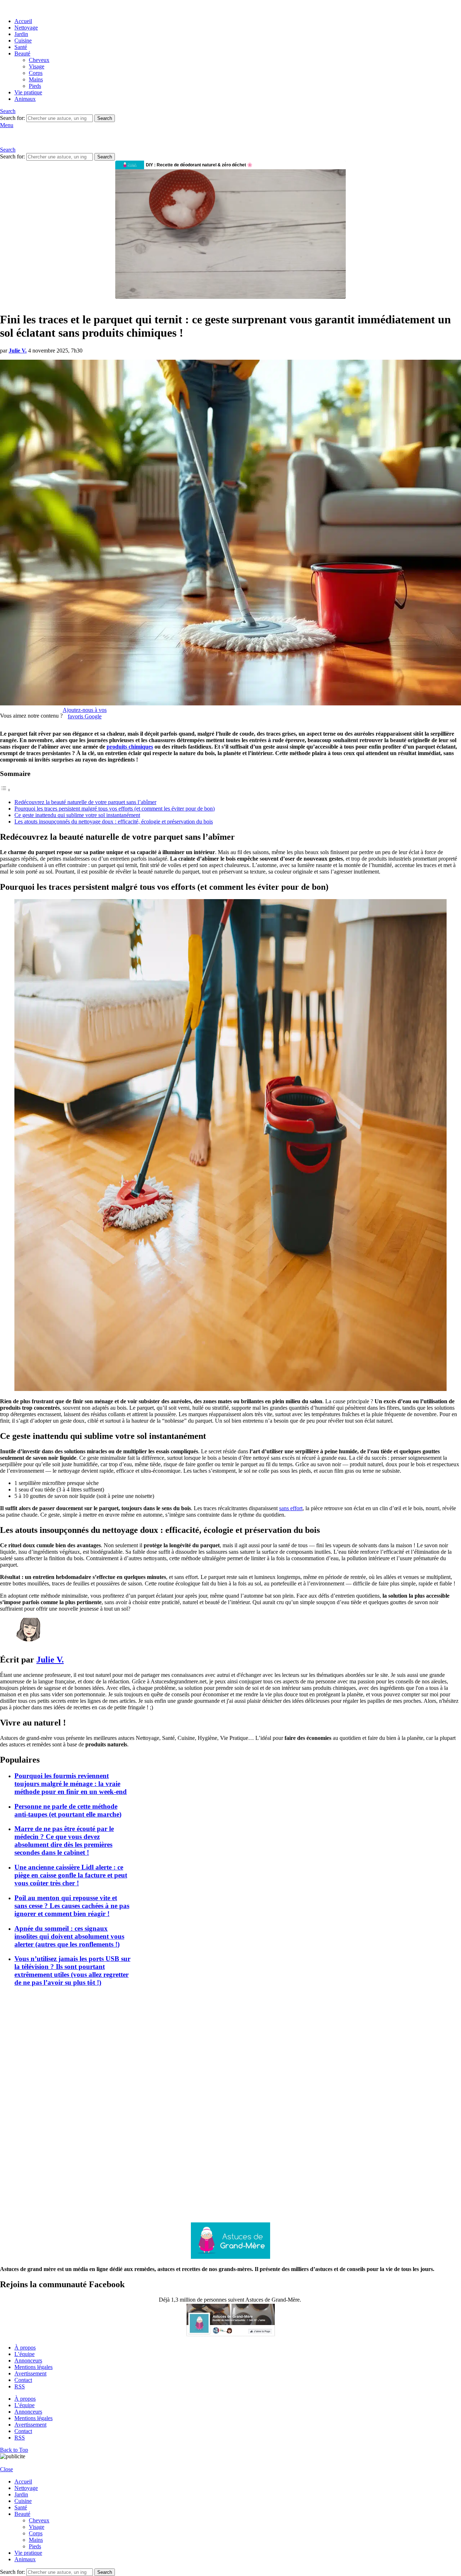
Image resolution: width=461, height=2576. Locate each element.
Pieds (35, 86)
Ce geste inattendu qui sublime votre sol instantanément (77, 815)
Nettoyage (26, 28)
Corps (36, 73)
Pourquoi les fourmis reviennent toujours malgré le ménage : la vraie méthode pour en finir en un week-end (71, 1784)
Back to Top (14, 2450)
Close (6, 2469)
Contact (23, 2380)
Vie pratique (28, 92)
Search (105, 118)
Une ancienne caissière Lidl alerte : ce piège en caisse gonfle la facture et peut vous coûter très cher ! (71, 1875)
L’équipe (24, 2354)
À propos (25, 2348)
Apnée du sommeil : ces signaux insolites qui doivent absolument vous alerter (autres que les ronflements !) (69, 1936)
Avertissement (30, 2373)
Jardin (21, 34)
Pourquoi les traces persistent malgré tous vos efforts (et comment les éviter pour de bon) (115, 809)
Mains (36, 79)
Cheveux (39, 60)
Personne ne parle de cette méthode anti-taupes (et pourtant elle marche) (68, 1810)
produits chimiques (130, 747)
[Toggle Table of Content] (5, 790)
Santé (21, 47)
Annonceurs (28, 2360)
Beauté (22, 53)
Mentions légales (33, 2367)
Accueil (23, 21)
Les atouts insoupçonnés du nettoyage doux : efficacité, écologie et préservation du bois (114, 822)
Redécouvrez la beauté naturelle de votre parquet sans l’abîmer (85, 802)
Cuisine (23, 41)
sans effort (291, 1508)
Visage (37, 66)
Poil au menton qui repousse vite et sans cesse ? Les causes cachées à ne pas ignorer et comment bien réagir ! (72, 1906)
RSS (20, 2386)
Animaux (25, 99)
